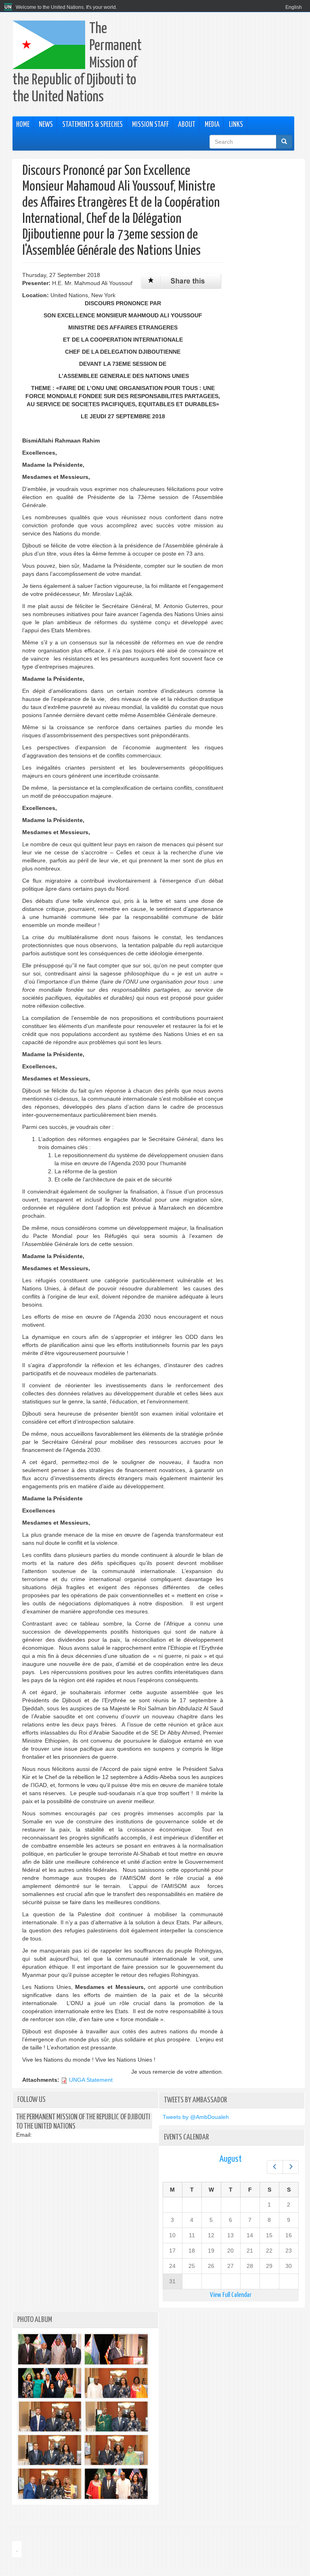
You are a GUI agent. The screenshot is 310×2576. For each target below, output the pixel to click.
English (294, 7)
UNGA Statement (91, 2080)
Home (23, 125)
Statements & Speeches (92, 125)
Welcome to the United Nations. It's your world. (66, 7)
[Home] (9, 7)
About (187, 125)
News (46, 125)
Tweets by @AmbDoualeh (196, 2117)
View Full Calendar (231, 2295)
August (230, 2159)
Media (212, 125)
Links (236, 125)
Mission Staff (150, 125)
